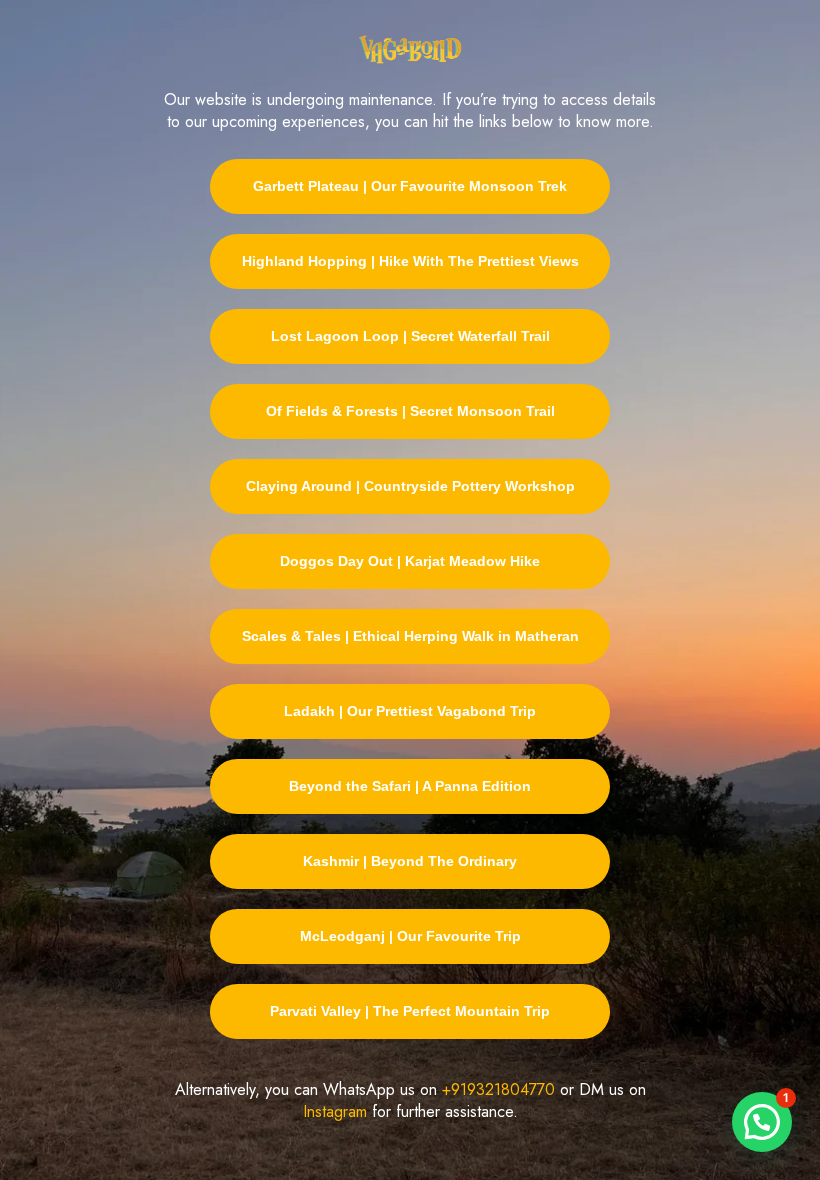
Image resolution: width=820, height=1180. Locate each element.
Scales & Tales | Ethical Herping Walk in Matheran (410, 636)
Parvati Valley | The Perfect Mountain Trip (410, 1011)
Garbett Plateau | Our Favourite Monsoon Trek (410, 186)
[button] (762, 1122)
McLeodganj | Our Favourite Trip (410, 936)
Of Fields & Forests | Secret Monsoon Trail (410, 411)
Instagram (335, 1111)
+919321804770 (498, 1089)
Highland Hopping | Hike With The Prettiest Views (410, 261)
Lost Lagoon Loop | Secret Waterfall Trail (410, 336)
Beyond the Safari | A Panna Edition (410, 786)
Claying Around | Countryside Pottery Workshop (410, 486)
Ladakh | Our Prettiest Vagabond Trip (410, 711)
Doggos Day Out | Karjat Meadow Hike (410, 561)
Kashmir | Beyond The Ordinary (410, 861)
